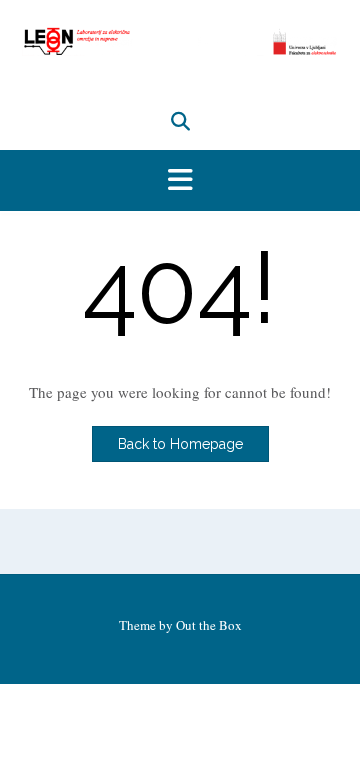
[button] (180, 181)
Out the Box (209, 625)
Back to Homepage (180, 444)
